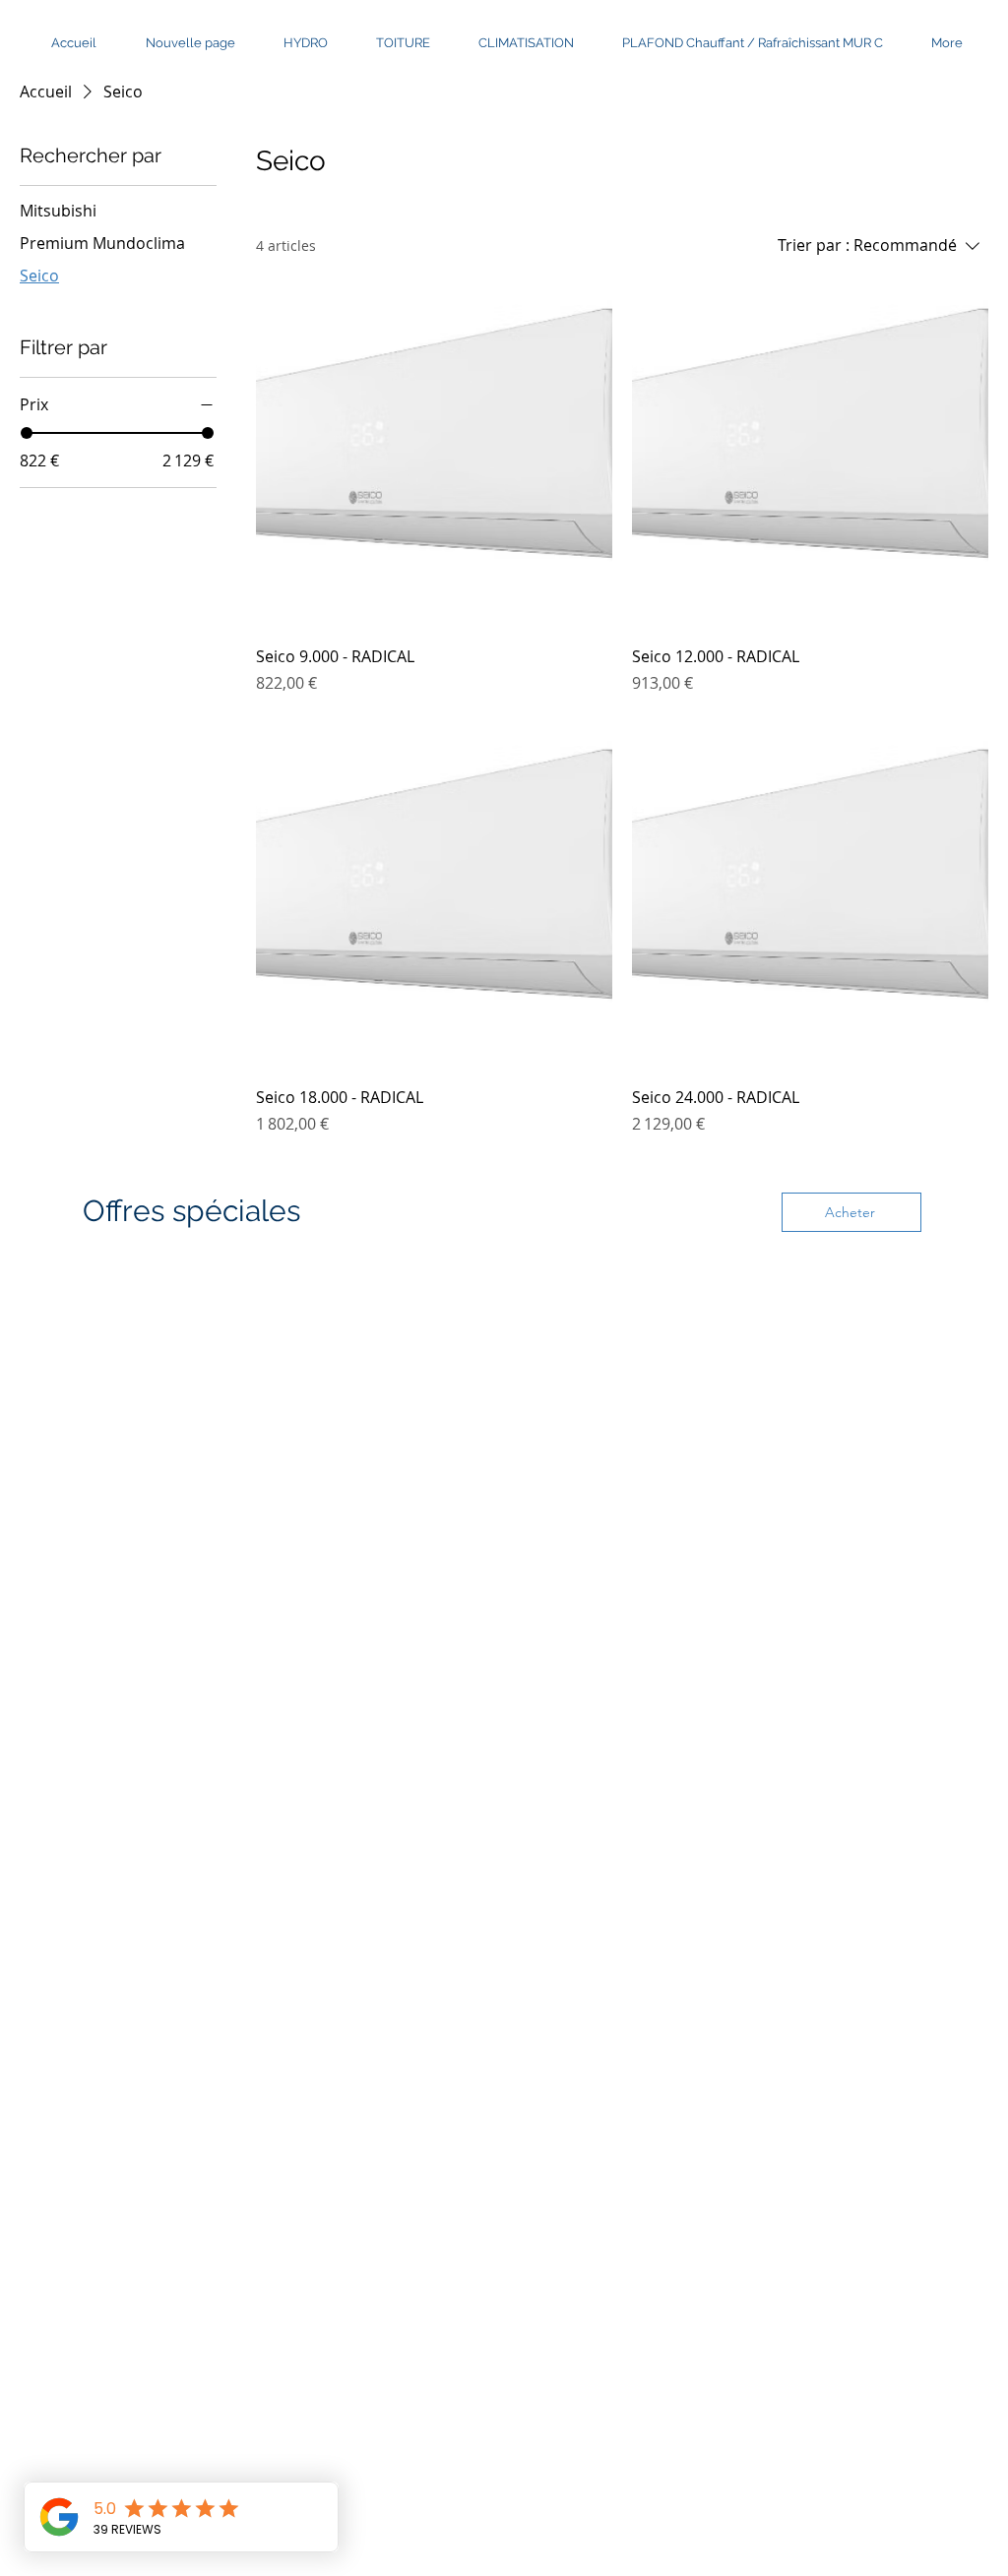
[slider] (27, 433)
